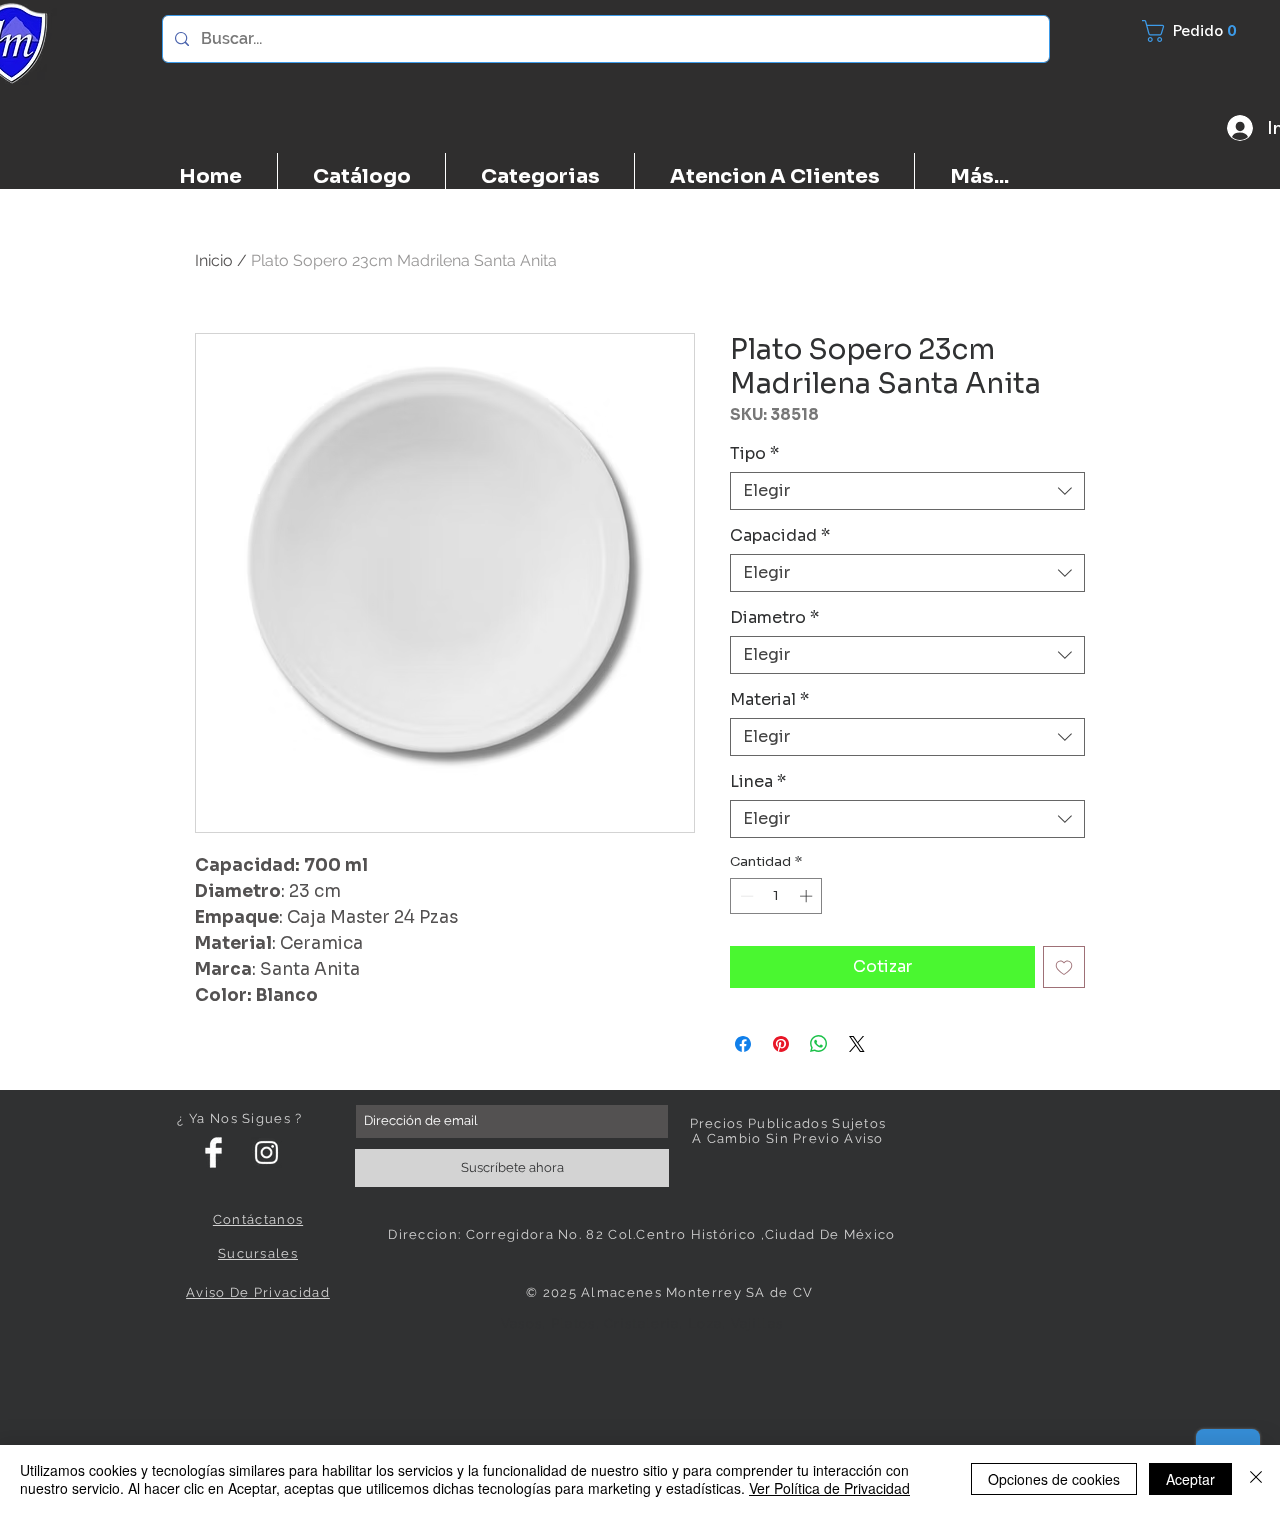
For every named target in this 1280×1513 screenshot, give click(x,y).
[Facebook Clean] (213, 1152)
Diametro (774, 618)
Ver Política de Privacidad (829, 1488)
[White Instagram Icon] (266, 1152)
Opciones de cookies (1054, 1479)
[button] (1201, 31)
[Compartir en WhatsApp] (819, 1044)
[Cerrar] (1256, 1479)
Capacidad (780, 536)
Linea (758, 782)
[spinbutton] (776, 896)
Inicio (214, 260)
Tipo (754, 454)
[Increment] (808, 896)
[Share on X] (857, 1044)
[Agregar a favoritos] (1064, 967)
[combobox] (907, 491)
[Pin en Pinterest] (781, 1044)
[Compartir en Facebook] (743, 1044)
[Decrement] (745, 896)
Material (769, 700)
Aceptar (1190, 1479)
